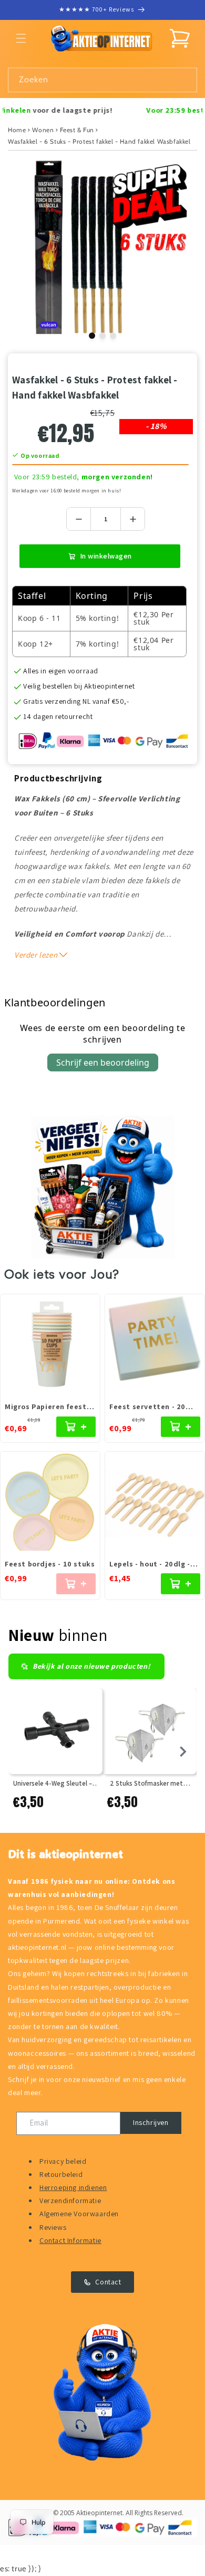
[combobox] (102, 80)
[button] (21, 38)
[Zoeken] (185, 80)
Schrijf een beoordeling (103, 1062)
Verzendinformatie (70, 2201)
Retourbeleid (61, 2174)
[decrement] (79, 519)
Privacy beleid (63, 2161)
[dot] (92, 336)
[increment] (133, 519)
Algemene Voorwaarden (79, 2214)
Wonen (43, 130)
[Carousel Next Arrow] (183, 1752)
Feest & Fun (77, 130)
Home (17, 130)
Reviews (53, 2227)
